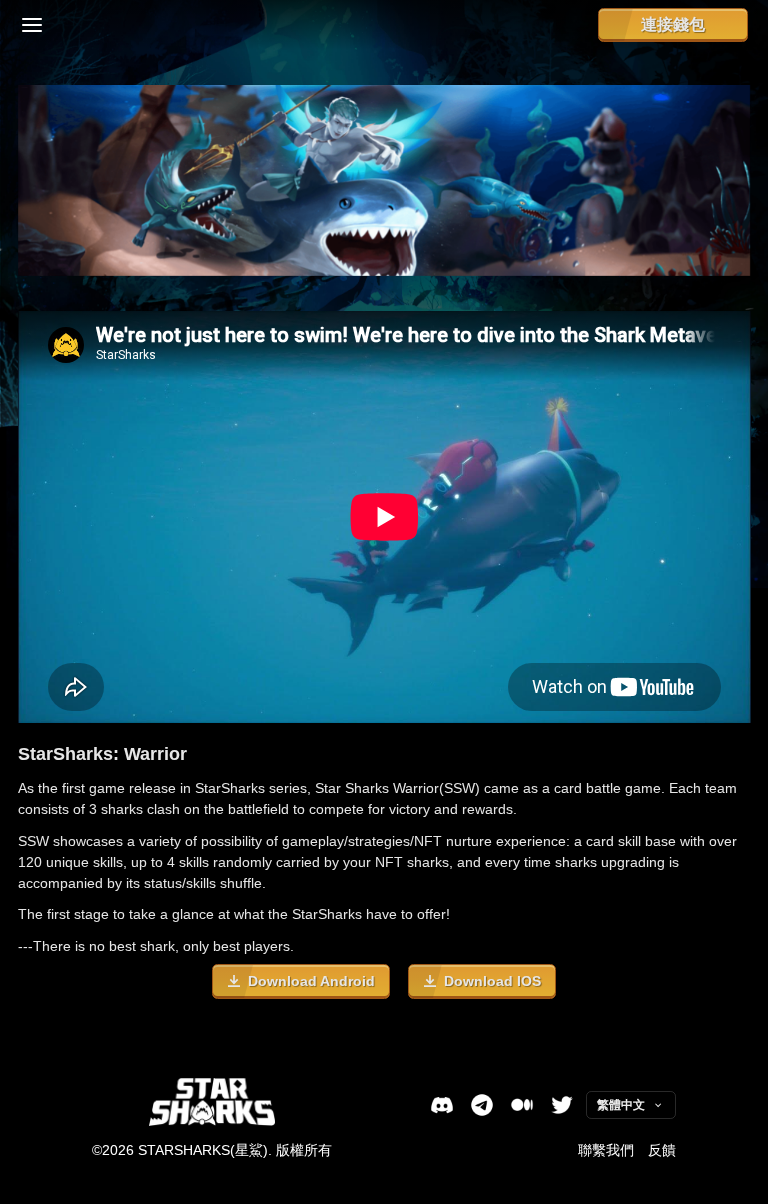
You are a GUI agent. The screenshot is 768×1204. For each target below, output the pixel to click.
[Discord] (442, 1105)
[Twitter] (562, 1105)
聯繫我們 (606, 1150)
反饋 (662, 1150)
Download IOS (492, 981)
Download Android (311, 981)
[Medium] (522, 1105)
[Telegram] (482, 1105)
